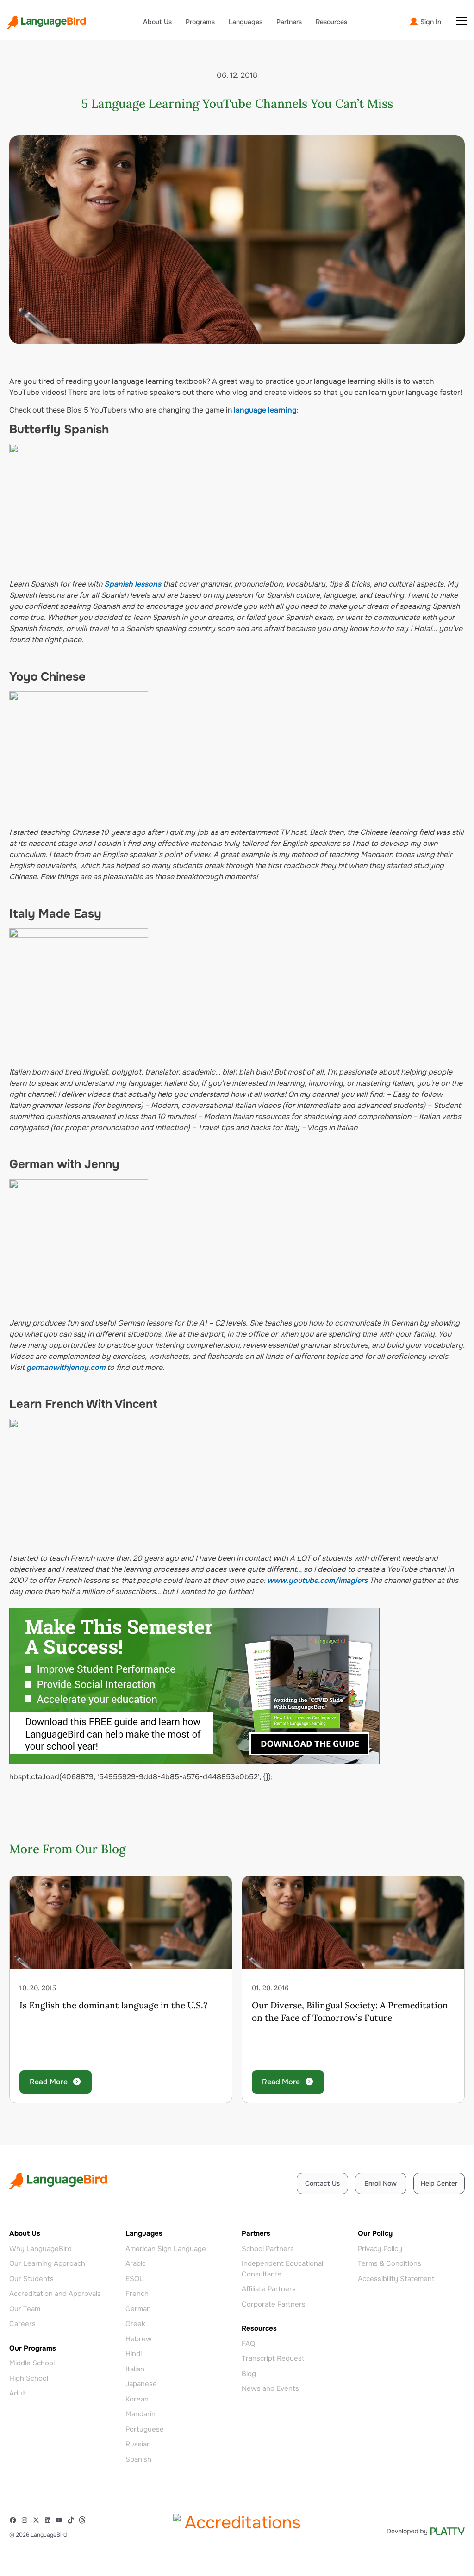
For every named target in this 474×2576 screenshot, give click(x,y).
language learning (265, 410)
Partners (289, 22)
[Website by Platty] (426, 2531)
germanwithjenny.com (66, 1367)
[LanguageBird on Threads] (84, 2520)
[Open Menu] (462, 21)
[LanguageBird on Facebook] (15, 2520)
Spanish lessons (133, 584)
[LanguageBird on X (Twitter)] (38, 2520)
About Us (157, 22)
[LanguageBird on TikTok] (73, 2520)
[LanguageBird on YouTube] (61, 2520)
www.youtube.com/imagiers (317, 1580)
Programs (200, 22)
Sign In (430, 22)
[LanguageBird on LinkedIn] (50, 2520)
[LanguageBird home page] (46, 22)
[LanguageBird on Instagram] (27, 2520)
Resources (331, 22)
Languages (246, 22)
